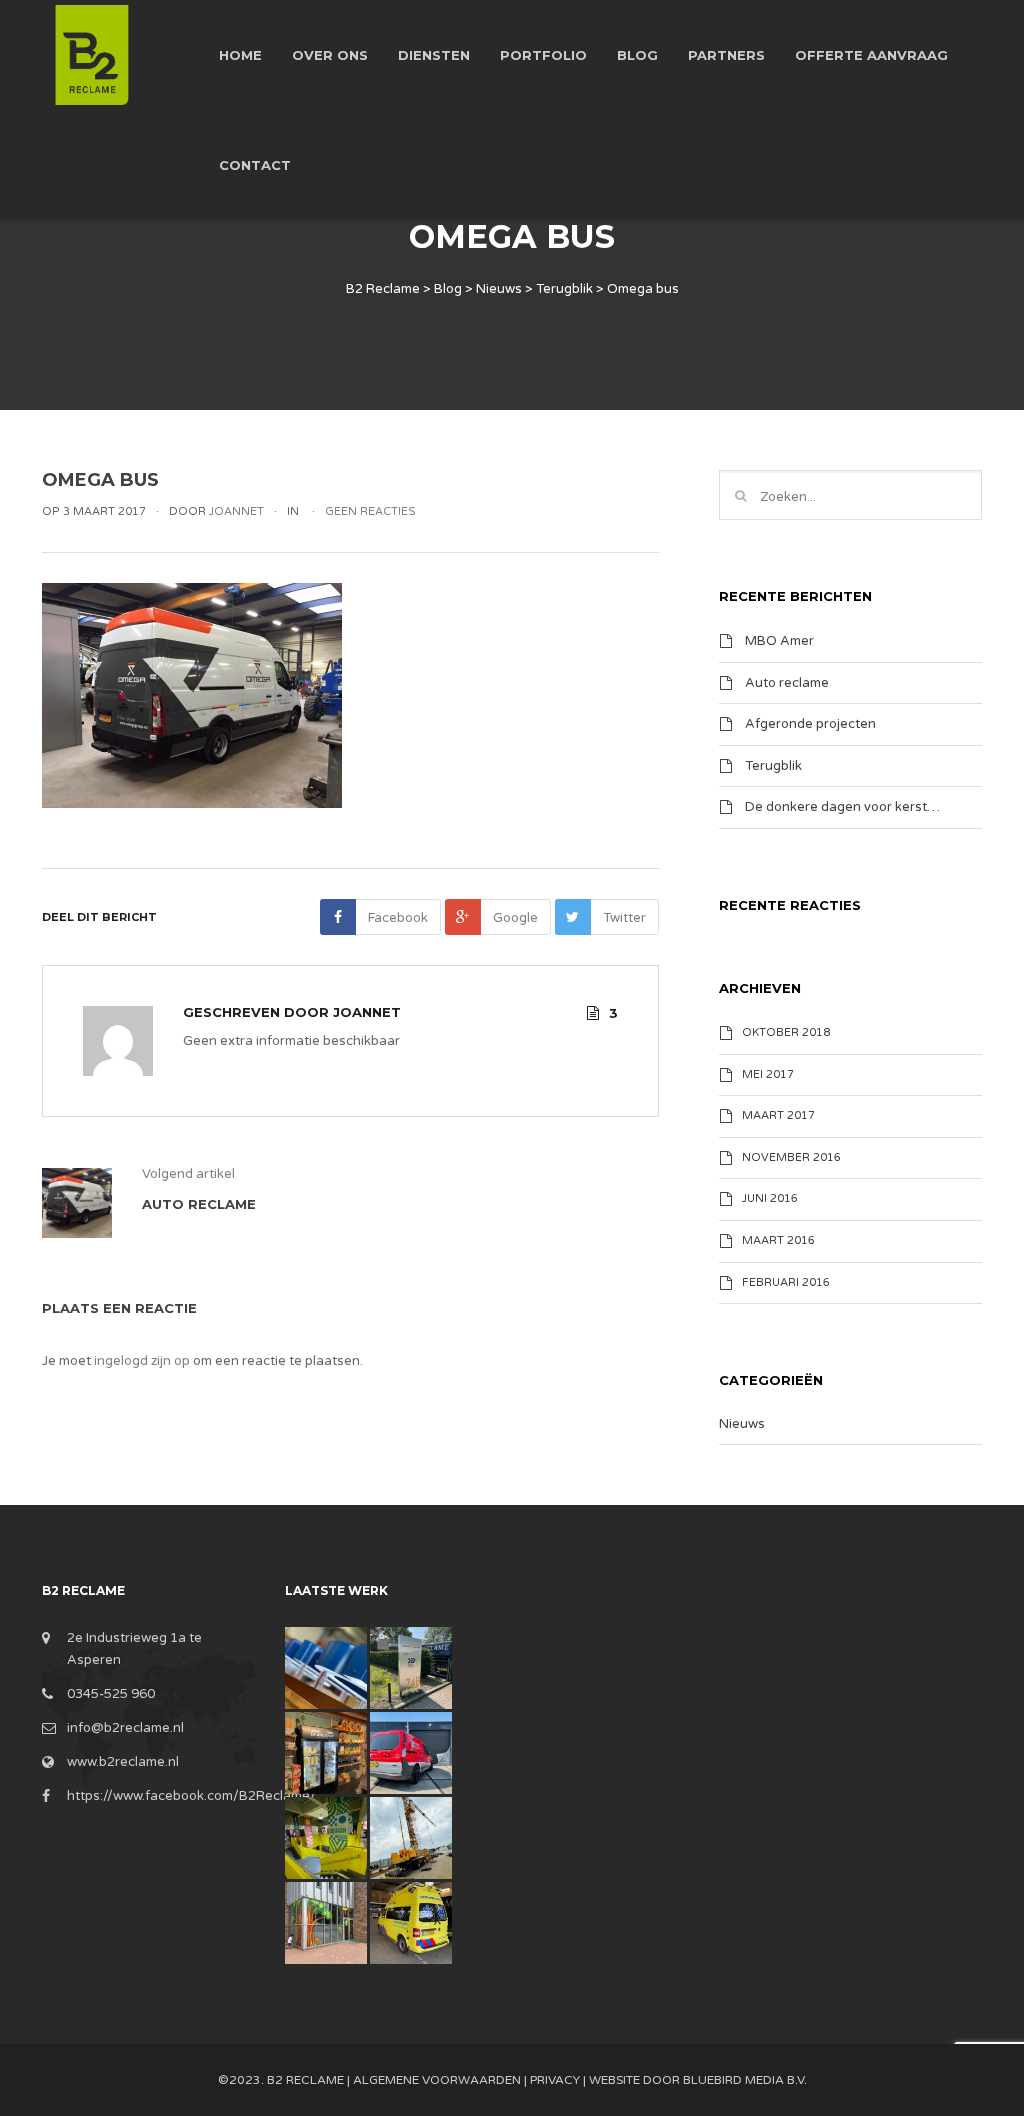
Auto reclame (787, 682)
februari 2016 (786, 1282)
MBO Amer (779, 641)
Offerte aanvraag (871, 55)
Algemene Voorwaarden (437, 2080)
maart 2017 (778, 1115)
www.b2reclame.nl (123, 1762)
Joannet (367, 1012)
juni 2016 (770, 1198)
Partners (726, 55)
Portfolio (543, 55)
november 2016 (791, 1157)
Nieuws (742, 1424)
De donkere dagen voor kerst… (842, 807)
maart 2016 (778, 1240)
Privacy (555, 2080)
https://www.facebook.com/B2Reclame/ (191, 1796)
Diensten (434, 55)
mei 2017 (768, 1074)
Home (240, 55)
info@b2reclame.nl (125, 1728)
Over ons (330, 55)
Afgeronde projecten (810, 724)
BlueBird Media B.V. (745, 2080)
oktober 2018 (786, 1032)
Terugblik (773, 765)
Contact (255, 165)
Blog (637, 55)
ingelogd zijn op (142, 1361)
